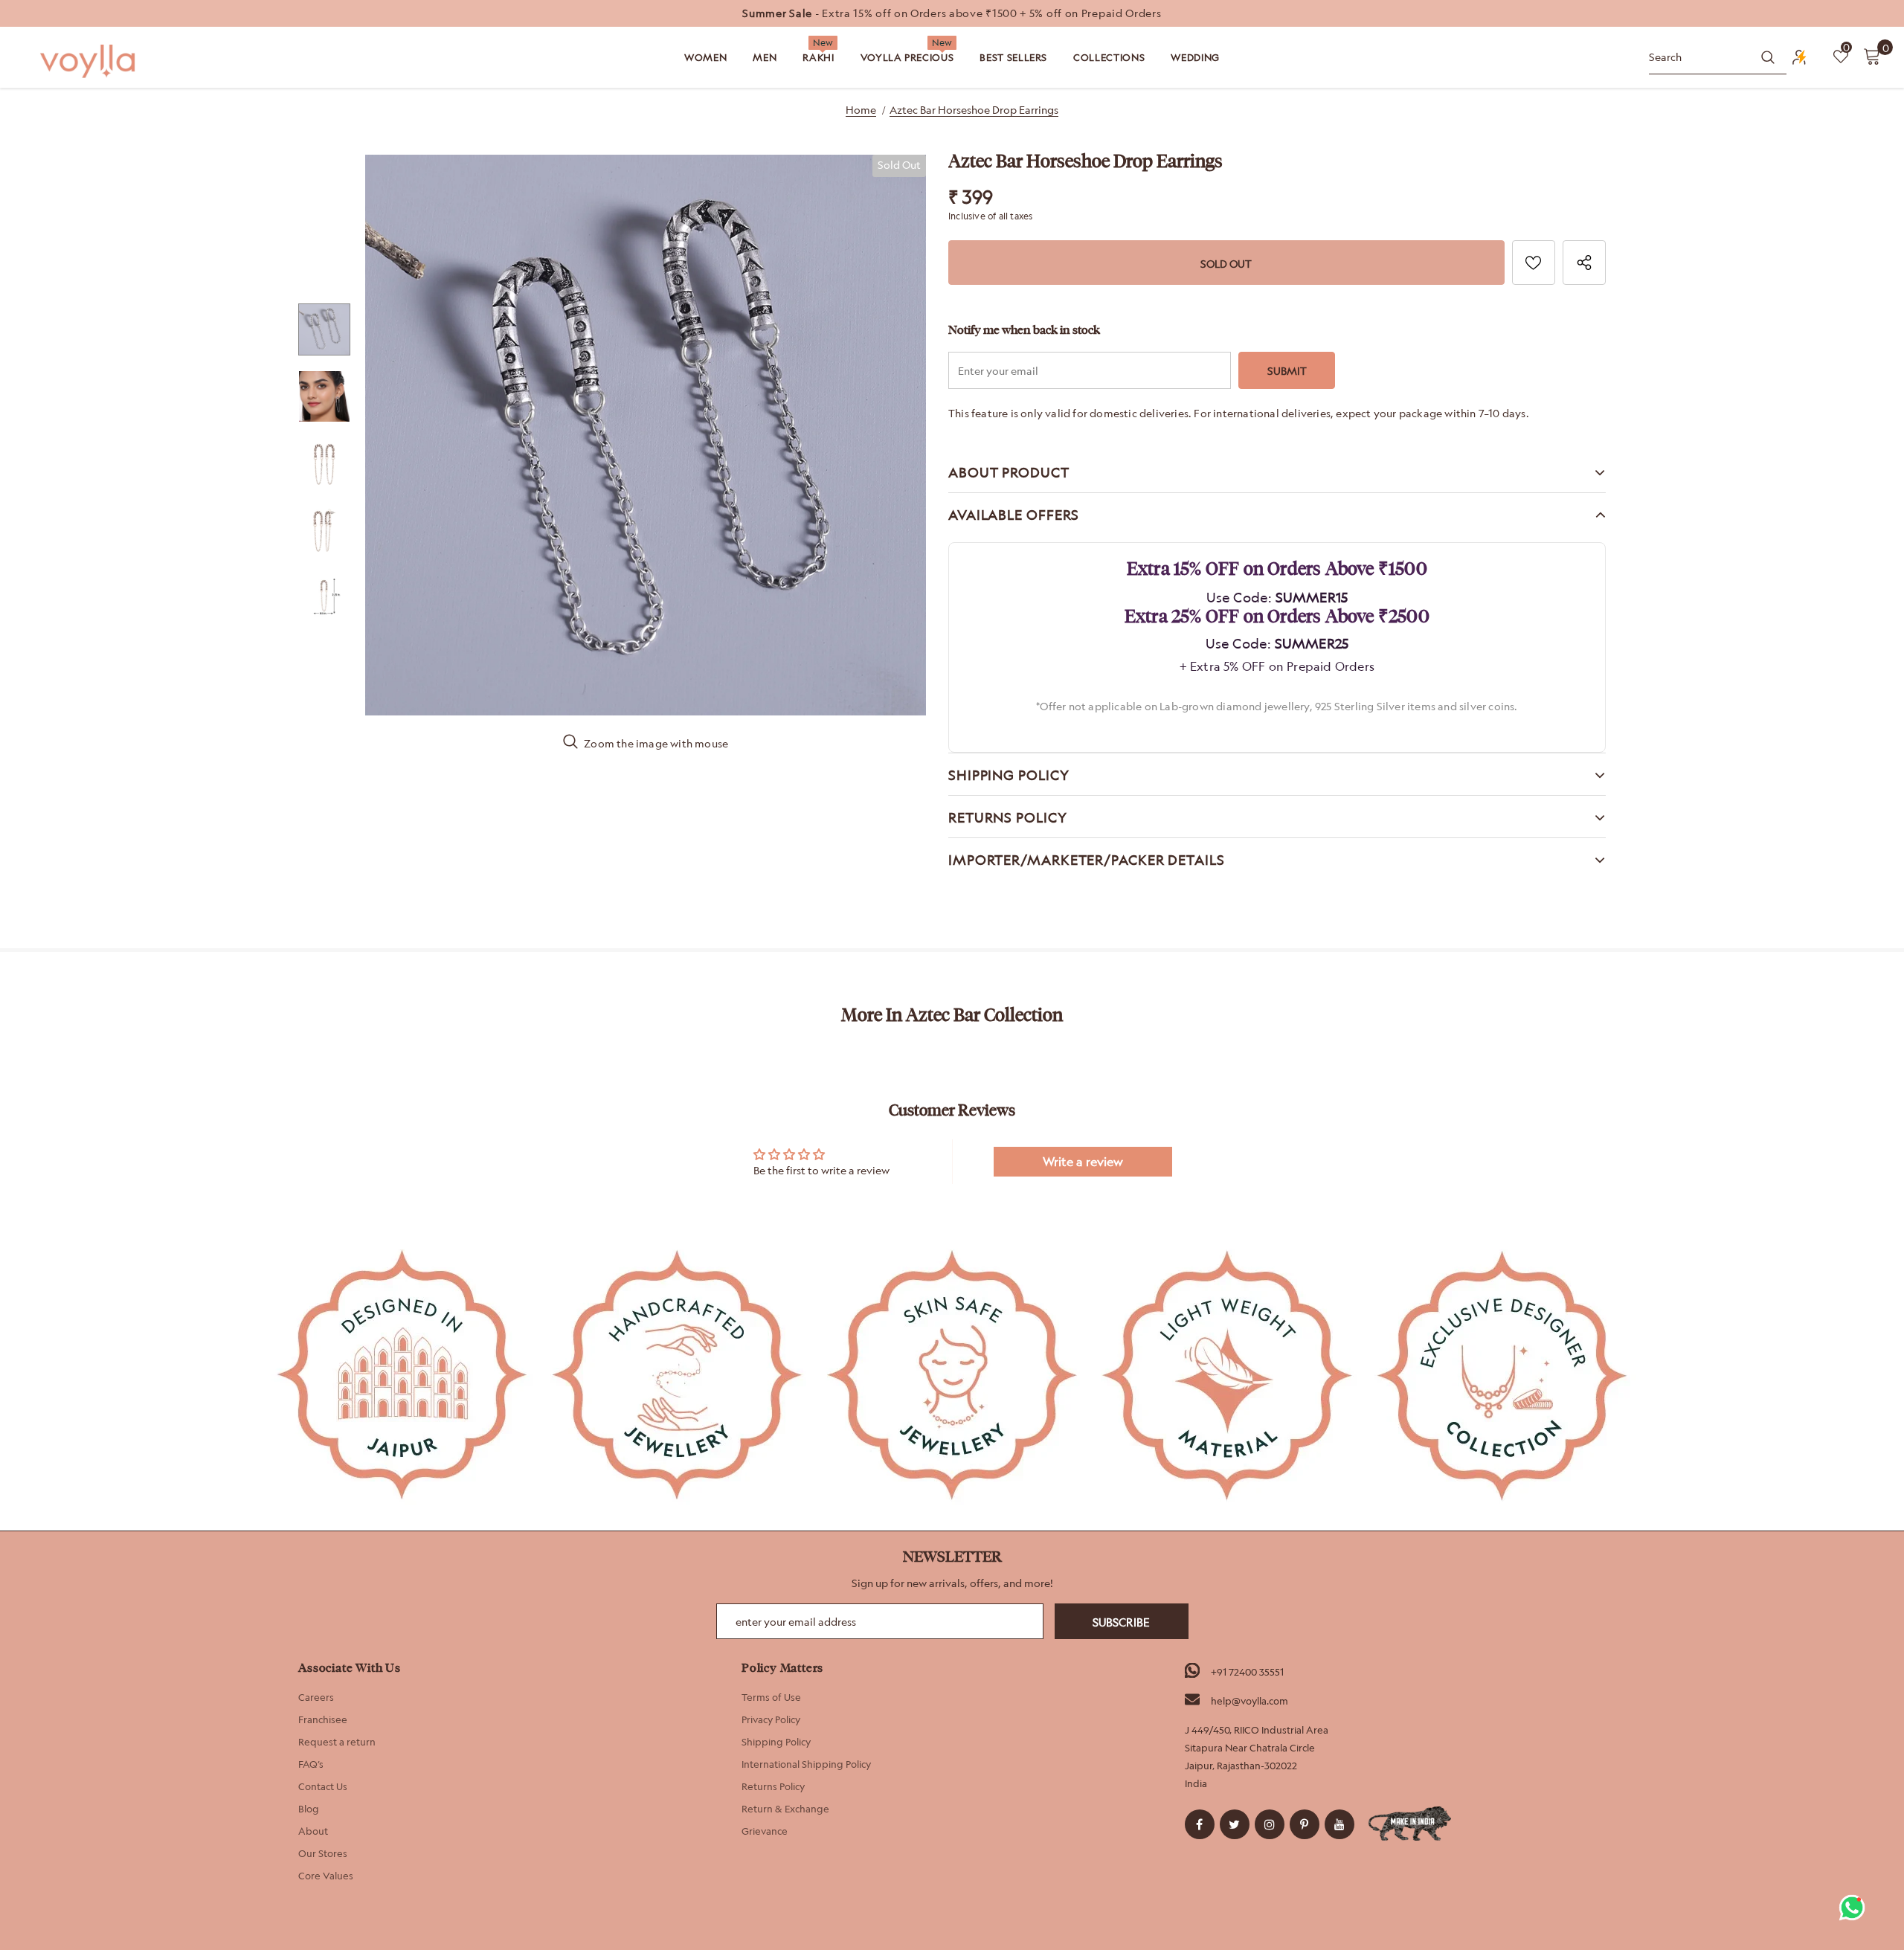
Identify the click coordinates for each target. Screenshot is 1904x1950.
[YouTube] (1339, 1824)
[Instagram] (1270, 1824)
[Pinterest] (1305, 1824)
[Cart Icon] (1872, 56)
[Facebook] (1200, 1824)
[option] (952, 13)
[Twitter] (1235, 1824)
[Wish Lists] (1534, 263)
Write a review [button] (1083, 1162)
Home (861, 110)
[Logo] (89, 61)
